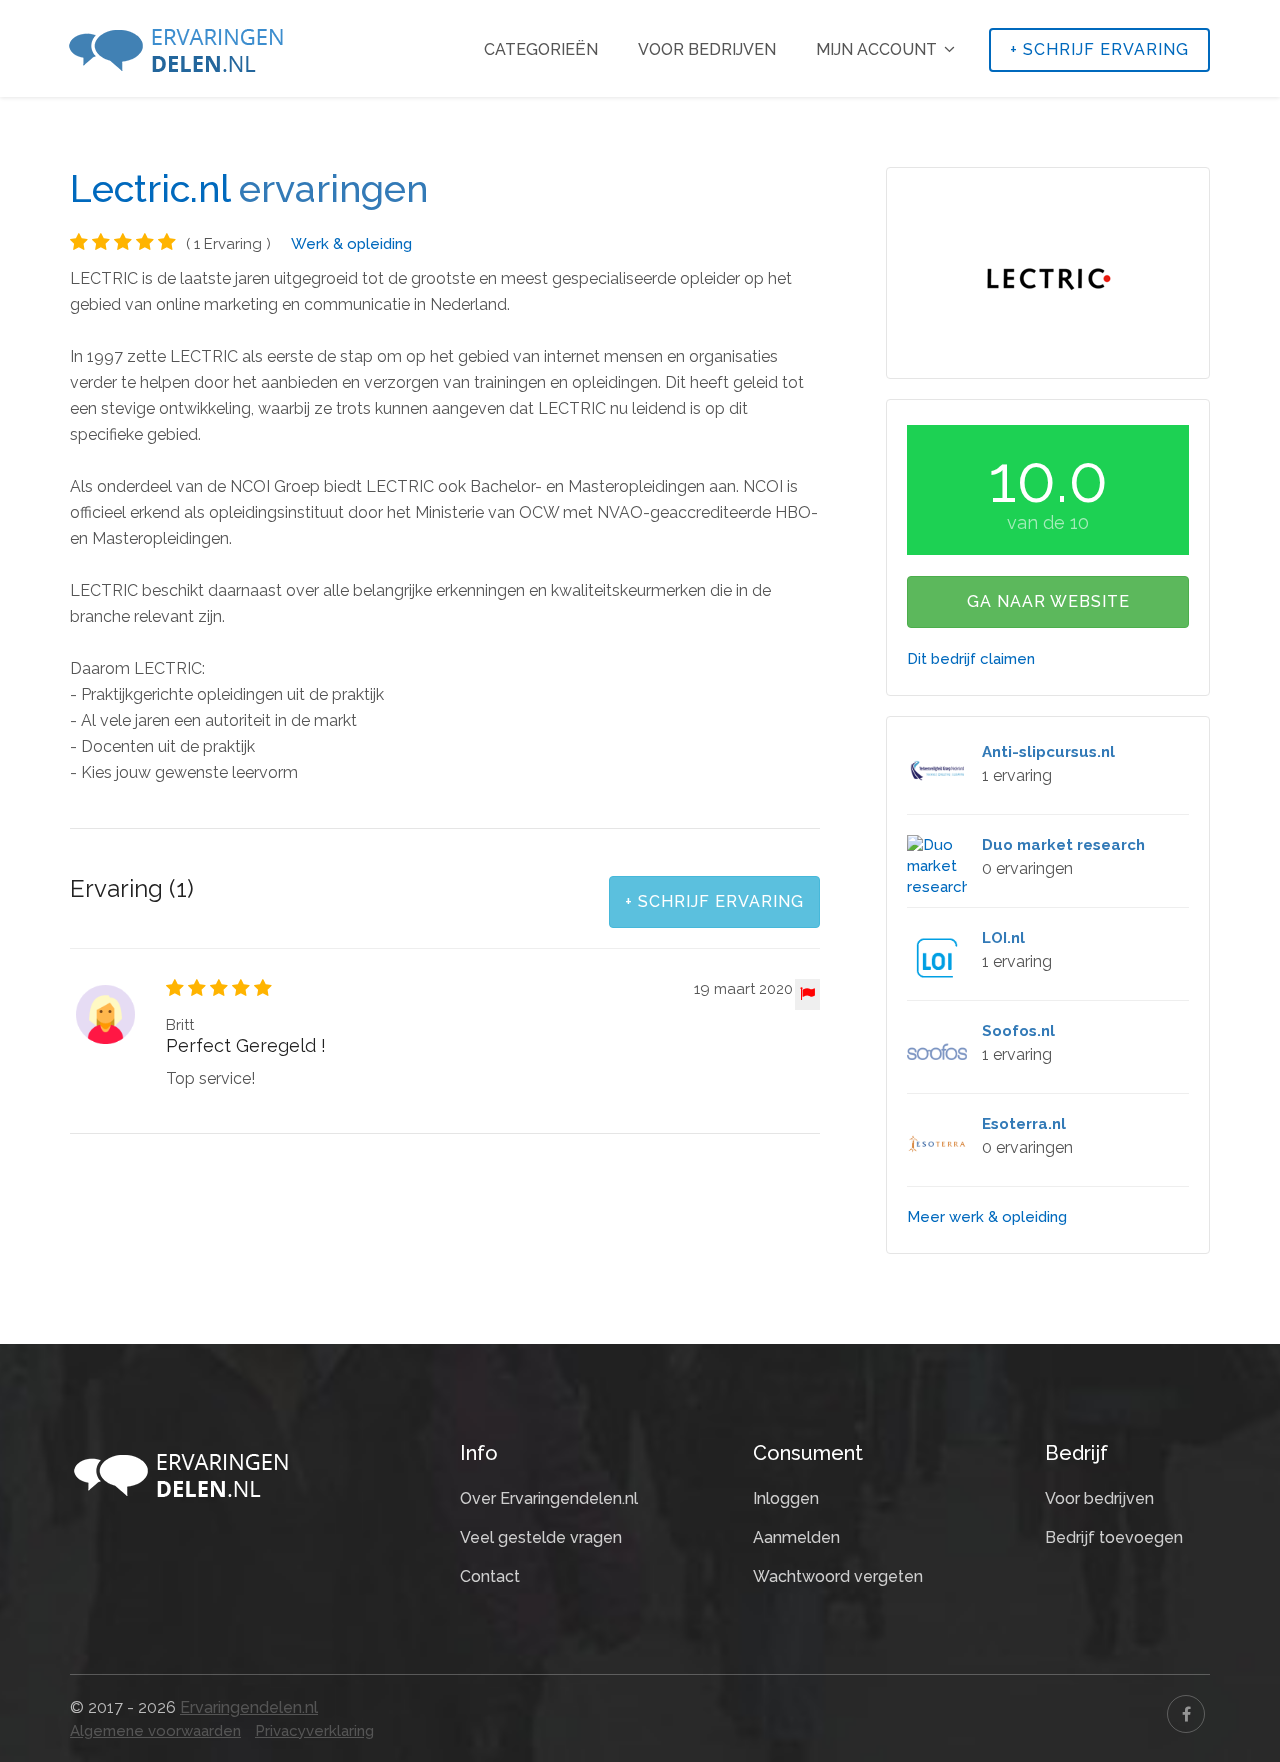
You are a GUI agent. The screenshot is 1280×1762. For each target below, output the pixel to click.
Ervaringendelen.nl (249, 1707)
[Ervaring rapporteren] (807, 994)
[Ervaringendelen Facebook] (1186, 1714)
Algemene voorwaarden (155, 1731)
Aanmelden (796, 1537)
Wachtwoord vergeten (838, 1576)
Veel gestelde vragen (541, 1537)
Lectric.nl (150, 189)
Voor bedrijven (707, 49)
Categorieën (541, 49)
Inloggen (786, 1498)
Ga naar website (1048, 601)
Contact (490, 1576)
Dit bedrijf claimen (971, 659)
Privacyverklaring (314, 1731)
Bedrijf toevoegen (1114, 1537)
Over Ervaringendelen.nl (549, 1498)
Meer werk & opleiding (987, 1217)
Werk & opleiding (351, 244)
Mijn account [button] (878, 49)
